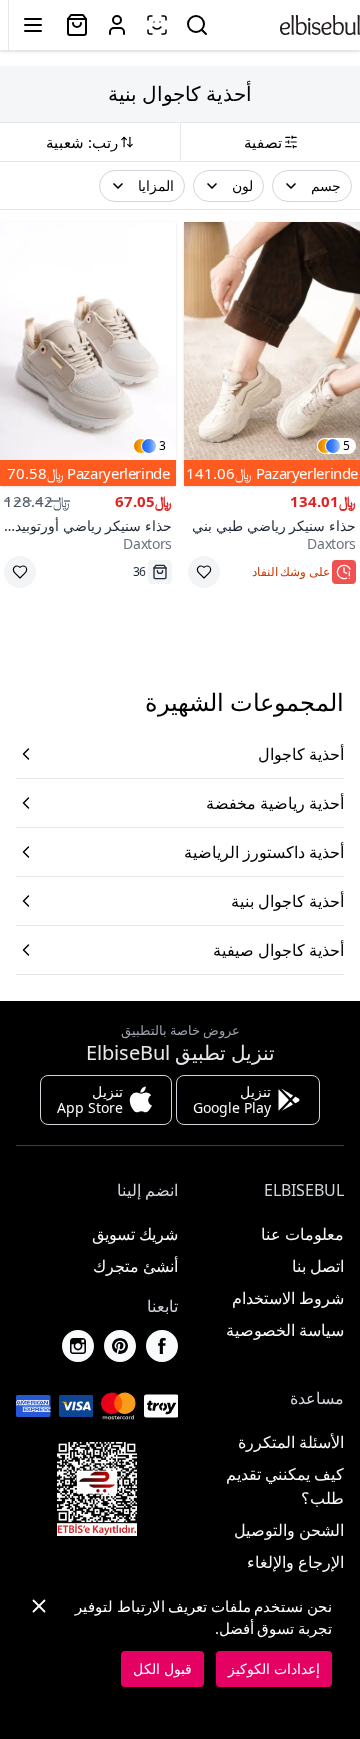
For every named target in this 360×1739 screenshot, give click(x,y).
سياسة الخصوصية (285, 1330)
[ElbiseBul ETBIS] (97, 1489)
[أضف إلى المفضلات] (204, 572)
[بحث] (197, 25)
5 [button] (346, 446)
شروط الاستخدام (288, 1298)
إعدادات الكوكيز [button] (274, 1668)
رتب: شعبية (82, 142)
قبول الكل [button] (162, 1668)
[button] (312, 186)
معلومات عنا (302, 1234)
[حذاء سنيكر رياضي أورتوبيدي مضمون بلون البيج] (88, 354)
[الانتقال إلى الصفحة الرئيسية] (320, 25)
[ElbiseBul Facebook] (162, 1346)
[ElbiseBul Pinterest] (120, 1346)
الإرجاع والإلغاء (295, 1562)
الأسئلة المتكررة (291, 1442)
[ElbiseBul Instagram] (78, 1346)
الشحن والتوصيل (289, 1530)
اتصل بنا (318, 1266)
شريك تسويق (135, 1234)
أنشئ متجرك (135, 1266)
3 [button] (162, 446)
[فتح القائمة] (33, 25)
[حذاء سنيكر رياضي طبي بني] (272, 354)
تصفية (263, 142)
